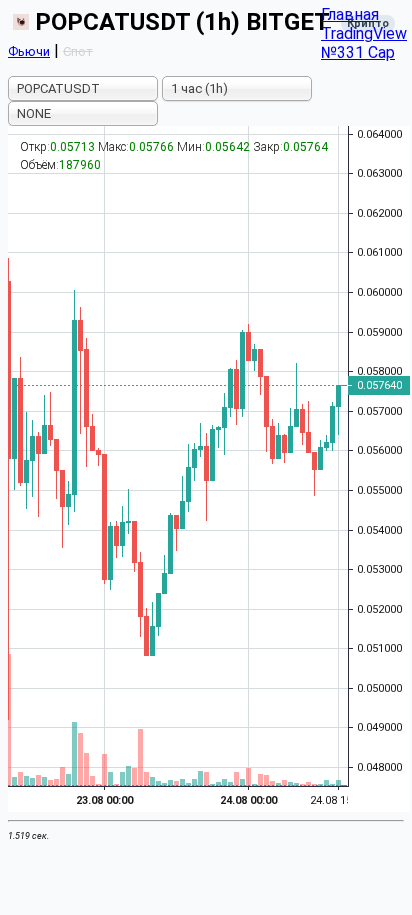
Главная (350, 14)
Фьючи (29, 51)
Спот (78, 51)
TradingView (364, 33)
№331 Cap (358, 52)
